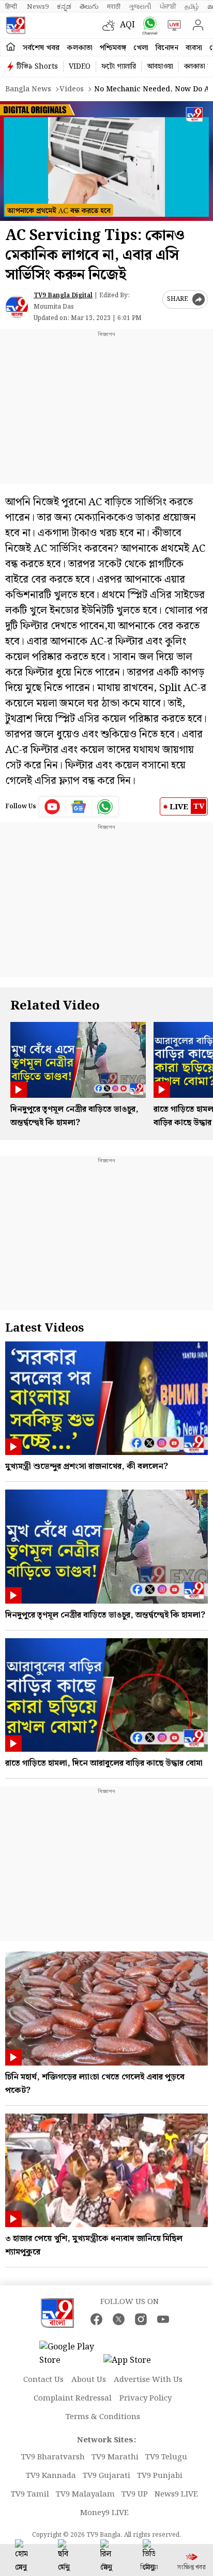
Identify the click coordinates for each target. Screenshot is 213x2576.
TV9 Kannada (51, 2476)
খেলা (141, 48)
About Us (89, 2380)
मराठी (114, 7)
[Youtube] (52, 807)
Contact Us (43, 2380)
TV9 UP (135, 2494)
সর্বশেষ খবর (41, 48)
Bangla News (28, 89)
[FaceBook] (96, 2319)
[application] (106, 161)
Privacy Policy (146, 2398)
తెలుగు (89, 7)
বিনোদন (167, 48)
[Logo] (16, 25)
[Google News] (79, 807)
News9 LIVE (176, 2494)
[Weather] (111, 25)
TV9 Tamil (30, 2494)
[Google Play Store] (70, 2354)
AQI (127, 25)
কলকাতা (80, 48)
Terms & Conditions (103, 2417)
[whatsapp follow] (105, 807)
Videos (72, 89)
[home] (11, 47)
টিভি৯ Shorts (37, 67)
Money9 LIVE (104, 2513)
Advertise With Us (148, 2380)
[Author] (17, 307)
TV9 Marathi (115, 2457)
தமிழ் (192, 7)
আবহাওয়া (160, 67)
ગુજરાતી (140, 7)
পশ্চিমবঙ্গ (113, 48)
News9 (38, 7)
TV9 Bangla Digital (63, 295)
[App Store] (134, 2364)
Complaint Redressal (73, 2398)
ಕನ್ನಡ (64, 7)
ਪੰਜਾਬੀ (168, 7)
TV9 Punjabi (160, 2476)
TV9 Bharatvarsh (53, 2457)
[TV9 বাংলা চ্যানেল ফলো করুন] (148, 26)
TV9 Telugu (166, 2457)
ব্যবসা (194, 48)
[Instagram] (141, 2319)
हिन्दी (12, 7)
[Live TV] (172, 25)
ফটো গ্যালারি (119, 67)
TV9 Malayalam (85, 2494)
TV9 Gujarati (106, 2476)
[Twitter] (119, 2319)
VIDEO (80, 67)
